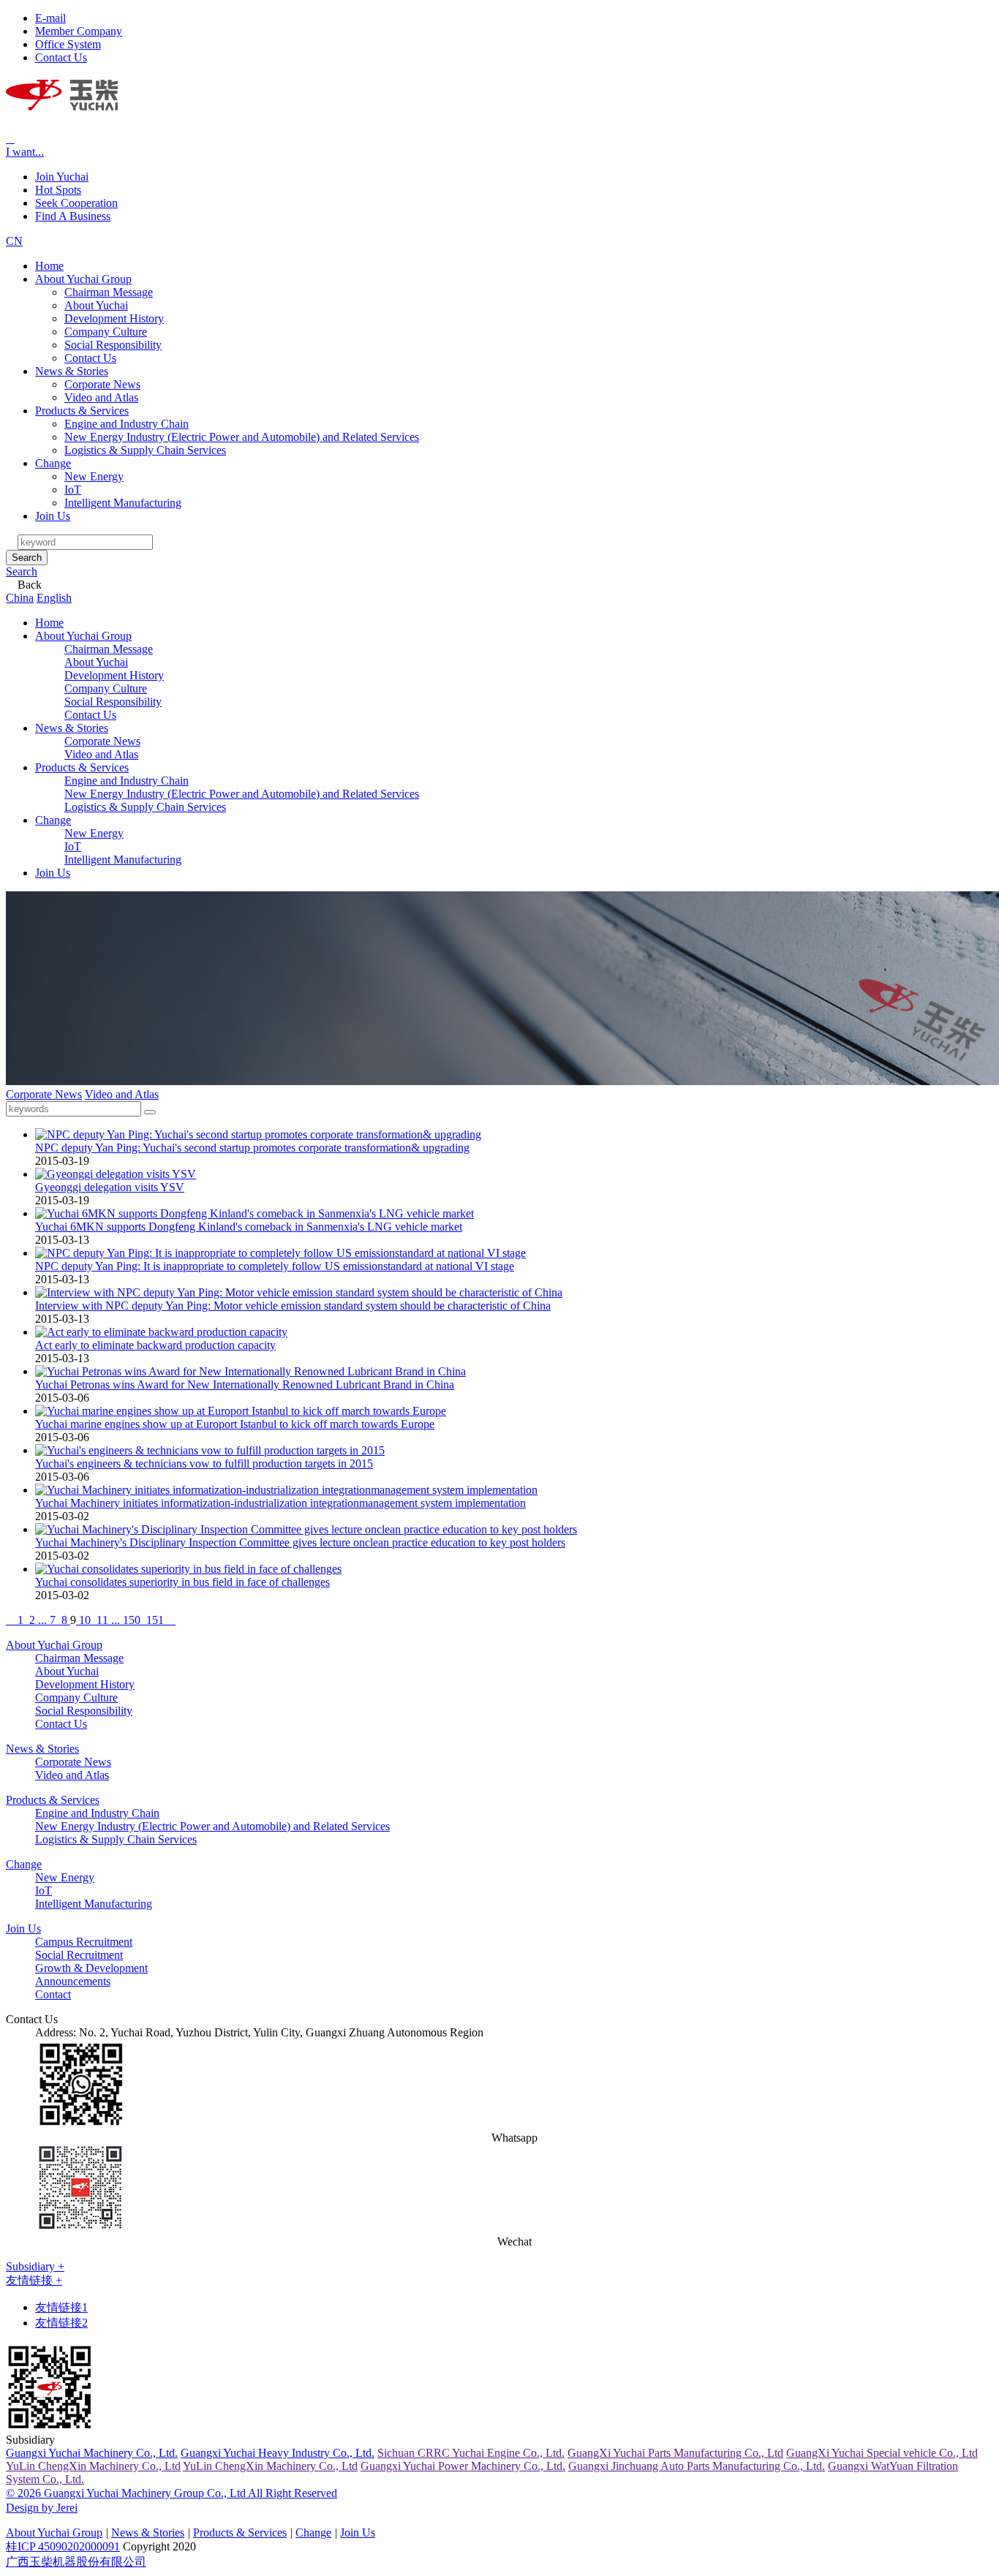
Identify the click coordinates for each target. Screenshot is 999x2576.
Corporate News (102, 384)
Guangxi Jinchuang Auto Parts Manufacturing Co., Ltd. (697, 2466)
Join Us (53, 516)
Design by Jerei (42, 2508)
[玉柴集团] (62, 102)
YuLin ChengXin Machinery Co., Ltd (93, 2466)
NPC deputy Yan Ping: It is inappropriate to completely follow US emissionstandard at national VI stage (275, 1266)
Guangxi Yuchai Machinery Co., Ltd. (92, 2453)
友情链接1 (61, 2307)
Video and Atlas (101, 397)
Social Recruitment (79, 1955)
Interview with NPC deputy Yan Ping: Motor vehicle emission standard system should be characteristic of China (293, 1306)
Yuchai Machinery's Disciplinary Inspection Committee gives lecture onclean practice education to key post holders (300, 1542)
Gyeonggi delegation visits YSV (110, 1187)
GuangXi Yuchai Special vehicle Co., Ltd (882, 2453)
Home (49, 266)
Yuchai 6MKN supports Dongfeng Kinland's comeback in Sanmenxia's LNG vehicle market (249, 1227)
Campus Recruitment (84, 1942)
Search (27, 558)
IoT (73, 490)
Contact (53, 1994)
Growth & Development (91, 1968)
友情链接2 (61, 2323)
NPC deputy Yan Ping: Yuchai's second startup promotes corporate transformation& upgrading (252, 1148)
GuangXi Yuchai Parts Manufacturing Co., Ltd (675, 2453)
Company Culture (106, 332)
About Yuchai (96, 305)
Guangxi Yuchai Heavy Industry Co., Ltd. (278, 2453)
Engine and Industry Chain (127, 424)
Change (53, 463)
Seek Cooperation (76, 203)
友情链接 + (34, 2280)
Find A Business (73, 216)
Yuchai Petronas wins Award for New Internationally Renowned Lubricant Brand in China (245, 1385)
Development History (114, 318)
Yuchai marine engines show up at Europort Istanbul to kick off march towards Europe (235, 1424)
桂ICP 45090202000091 (63, 2546)
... (42, 1620)
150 (132, 1620)
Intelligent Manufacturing (123, 503)
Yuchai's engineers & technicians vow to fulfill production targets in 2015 (204, 1463)
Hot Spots (58, 190)
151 (155, 1620)
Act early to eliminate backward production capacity (155, 1345)
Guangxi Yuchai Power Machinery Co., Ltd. (463, 2466)
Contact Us (90, 358)
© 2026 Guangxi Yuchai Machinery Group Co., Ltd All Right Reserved (171, 2493)
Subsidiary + (35, 2266)
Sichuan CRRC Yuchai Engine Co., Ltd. (471, 2453)
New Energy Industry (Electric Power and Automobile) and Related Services (242, 437)
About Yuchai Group (83, 279)
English (54, 598)
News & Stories (72, 371)
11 (102, 1620)
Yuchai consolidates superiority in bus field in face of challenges (182, 1582)
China (20, 598)
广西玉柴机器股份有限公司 (76, 2562)
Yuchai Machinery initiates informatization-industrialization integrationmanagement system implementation (280, 1503)
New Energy (94, 476)
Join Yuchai (62, 177)
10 (85, 1620)
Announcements (73, 1981)
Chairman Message (109, 292)
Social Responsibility (113, 345)
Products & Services (82, 411)
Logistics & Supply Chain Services (145, 450)
